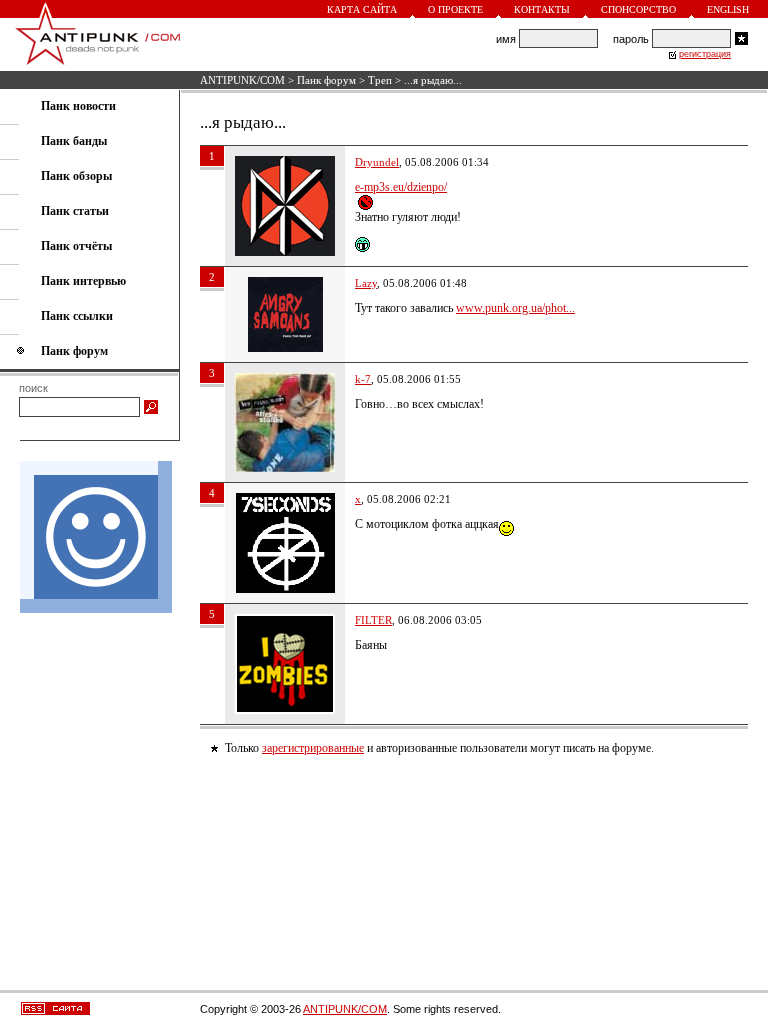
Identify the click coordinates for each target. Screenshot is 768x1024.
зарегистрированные (313, 748)
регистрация (705, 54)
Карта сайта (362, 9)
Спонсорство (638, 9)
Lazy (366, 283)
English (728, 9)
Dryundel (377, 162)
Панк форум (326, 80)
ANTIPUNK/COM (242, 80)
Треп (380, 80)
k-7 (363, 379)
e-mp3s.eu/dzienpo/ (401, 187)
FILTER (373, 620)
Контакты (542, 9)
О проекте (455, 9)
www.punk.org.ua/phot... (515, 308)
